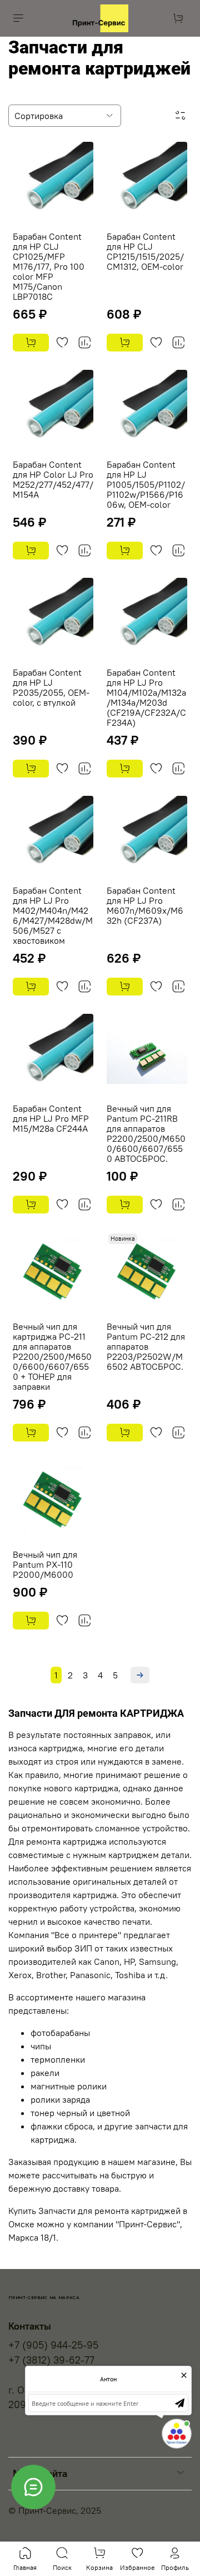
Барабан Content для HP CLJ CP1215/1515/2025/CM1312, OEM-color (145, 251)
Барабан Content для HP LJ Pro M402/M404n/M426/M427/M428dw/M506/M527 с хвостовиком (53, 915)
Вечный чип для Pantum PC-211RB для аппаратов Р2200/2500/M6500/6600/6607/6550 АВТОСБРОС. (146, 1133)
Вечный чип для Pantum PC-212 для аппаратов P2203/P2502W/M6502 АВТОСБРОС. (146, 1346)
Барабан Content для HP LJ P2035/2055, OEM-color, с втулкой (51, 687)
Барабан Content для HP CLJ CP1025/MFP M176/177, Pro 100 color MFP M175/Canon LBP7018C (49, 266)
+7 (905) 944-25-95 (53, 2345)
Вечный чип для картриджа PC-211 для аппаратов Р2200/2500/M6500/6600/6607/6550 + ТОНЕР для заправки (52, 1356)
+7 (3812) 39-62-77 (51, 2360)
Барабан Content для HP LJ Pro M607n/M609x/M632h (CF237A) (145, 905)
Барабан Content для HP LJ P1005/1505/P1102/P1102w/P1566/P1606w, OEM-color (146, 484)
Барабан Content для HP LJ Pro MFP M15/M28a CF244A (51, 1118)
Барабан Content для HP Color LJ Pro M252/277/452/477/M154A (53, 479)
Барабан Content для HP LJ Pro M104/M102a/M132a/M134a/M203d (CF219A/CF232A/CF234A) (146, 697)
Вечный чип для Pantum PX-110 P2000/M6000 (45, 1564)
